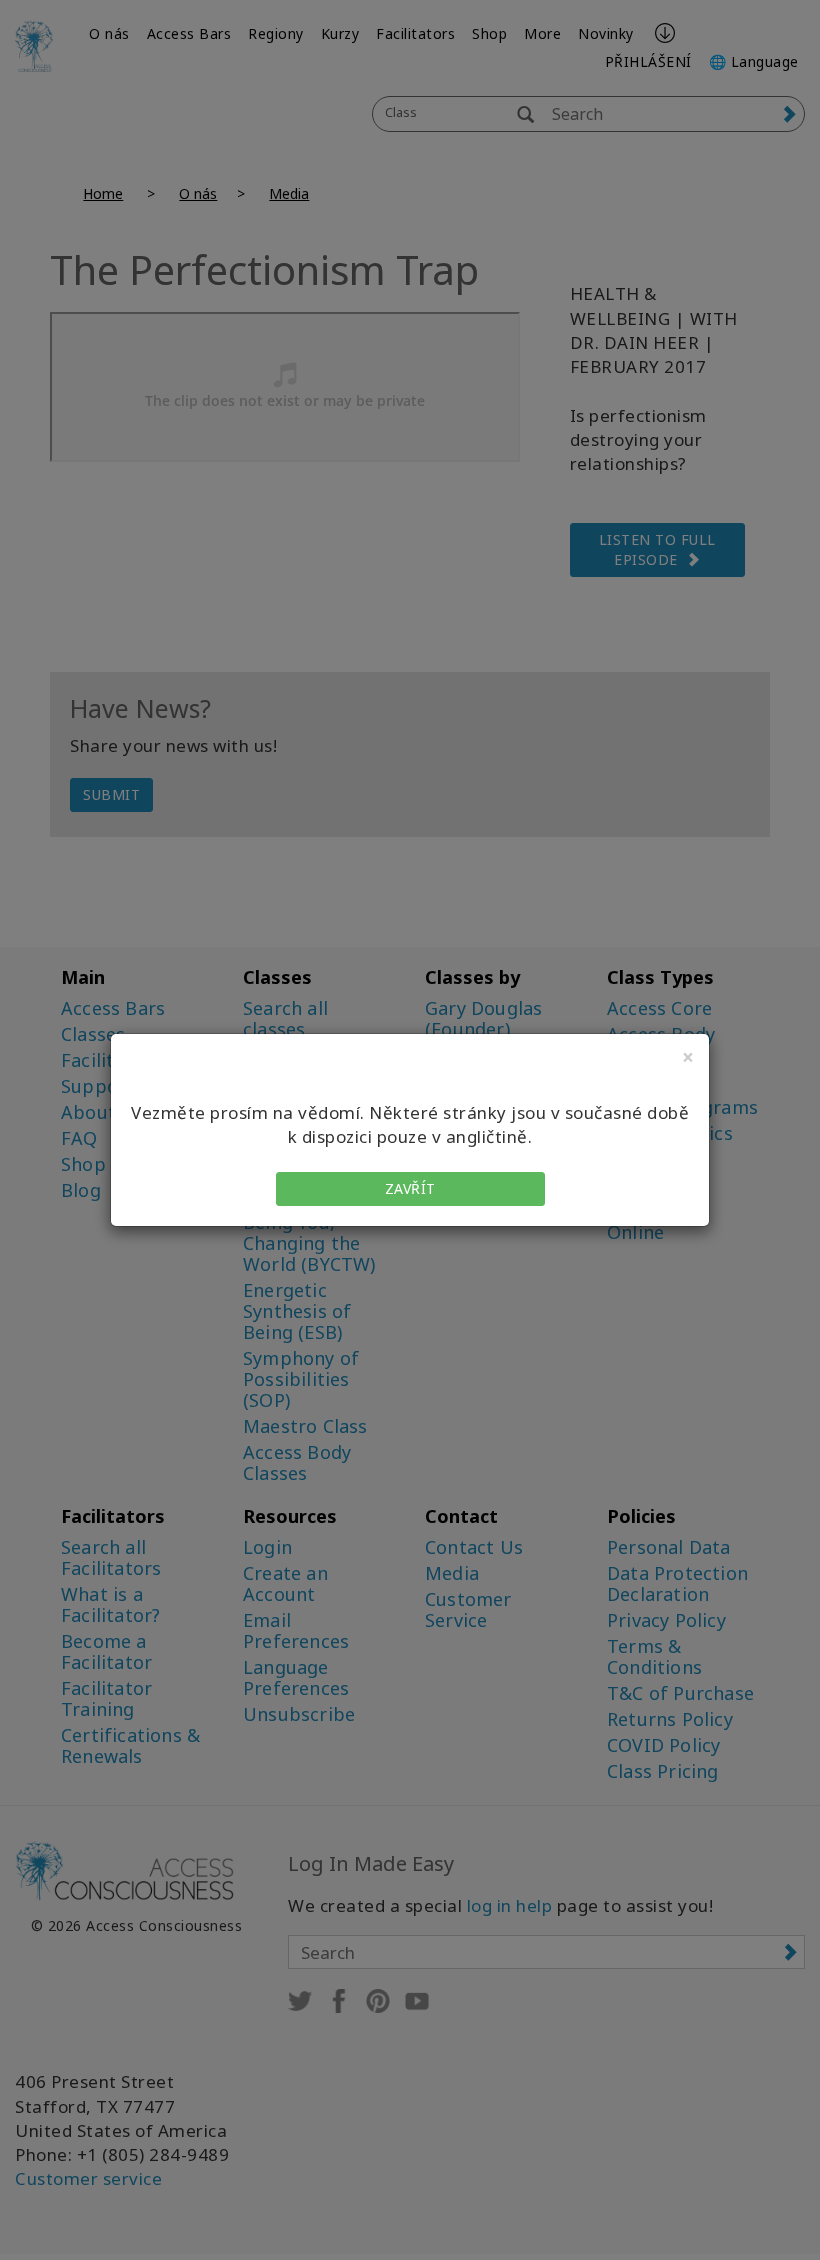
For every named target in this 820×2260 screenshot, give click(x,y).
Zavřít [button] (410, 1188)
